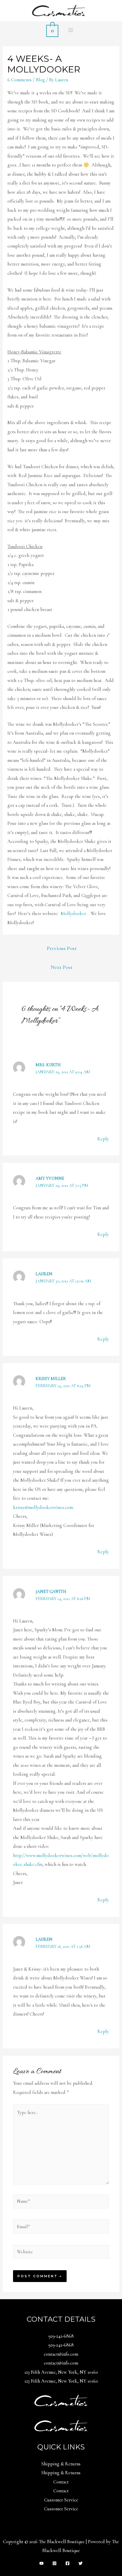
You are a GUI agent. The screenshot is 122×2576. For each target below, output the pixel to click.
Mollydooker (73, 914)
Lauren (44, 1274)
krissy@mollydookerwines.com (43, 1507)
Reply (103, 1139)
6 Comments (20, 80)
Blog (40, 80)
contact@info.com (61, 2354)
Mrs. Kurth (48, 1065)
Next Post (62, 967)
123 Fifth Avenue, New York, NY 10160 (61, 2372)
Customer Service (61, 2500)
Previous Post (62, 948)
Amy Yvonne (50, 1178)
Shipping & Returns (61, 2464)
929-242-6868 (61, 2336)
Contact (61, 2482)
